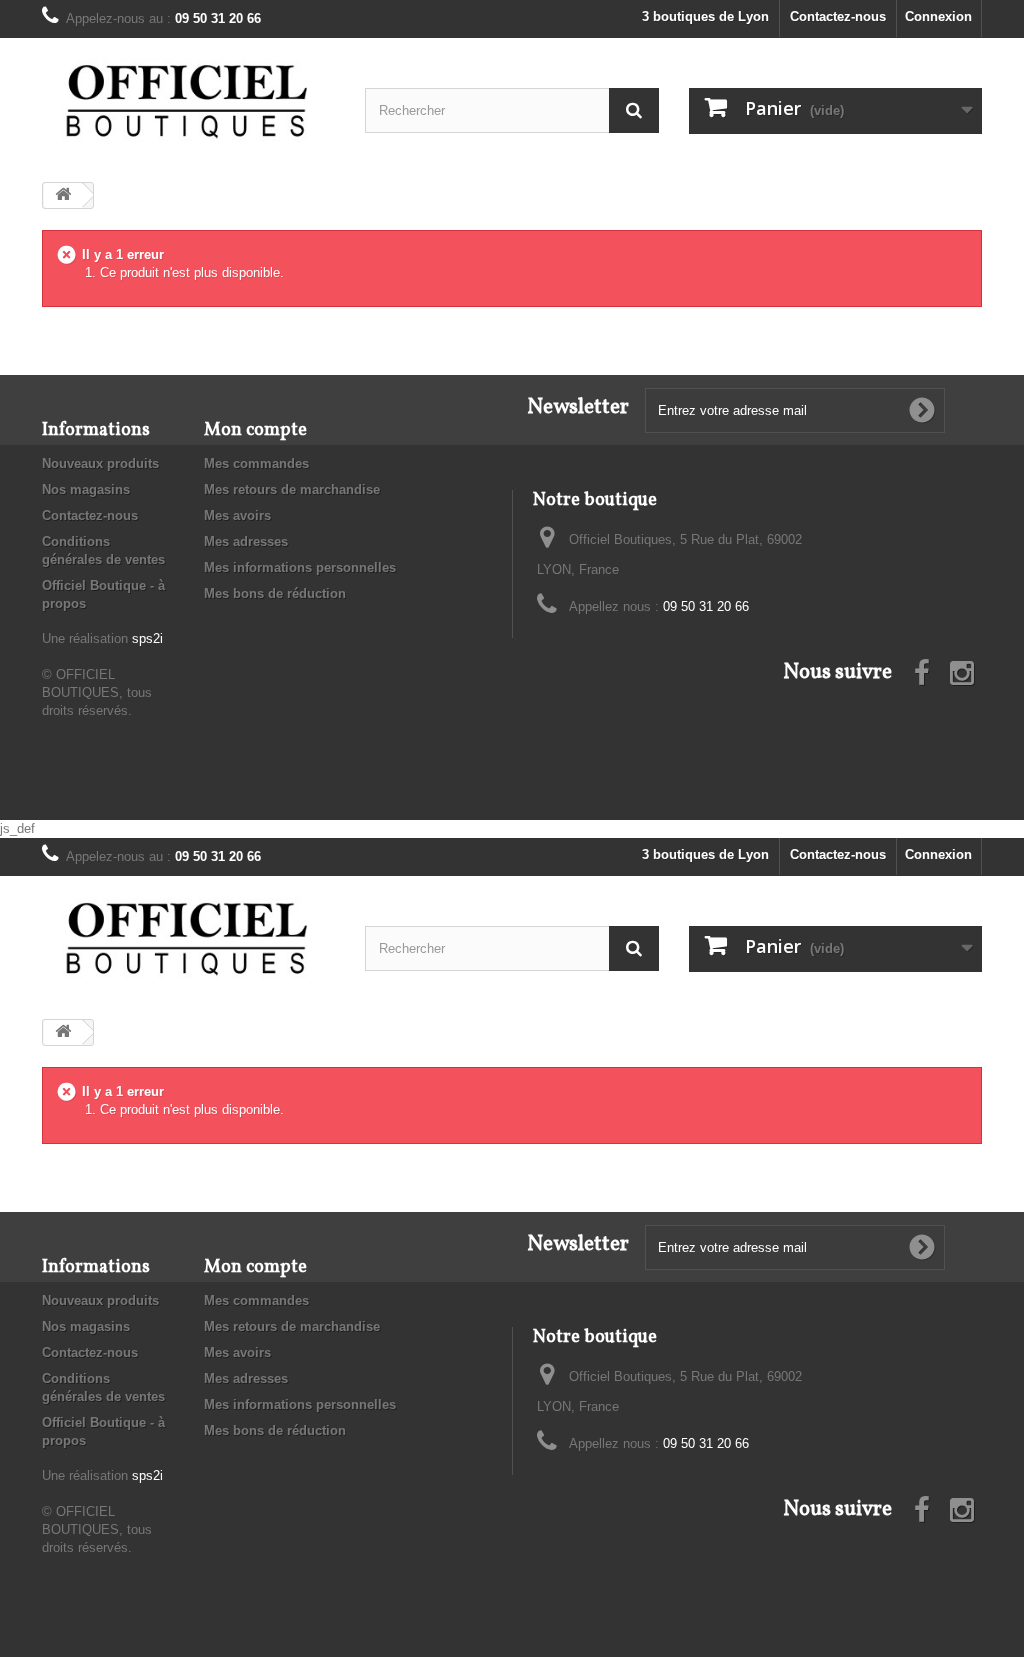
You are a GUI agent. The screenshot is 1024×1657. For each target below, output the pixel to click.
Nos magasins (86, 489)
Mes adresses (246, 541)
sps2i (147, 638)
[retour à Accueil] (63, 195)
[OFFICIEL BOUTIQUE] (188, 102)
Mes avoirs (237, 515)
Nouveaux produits (100, 463)
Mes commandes (256, 463)
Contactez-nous (838, 16)
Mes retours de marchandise (292, 489)
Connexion (938, 16)
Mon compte (255, 430)
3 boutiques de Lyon (705, 16)
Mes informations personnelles (300, 567)
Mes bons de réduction (275, 593)
